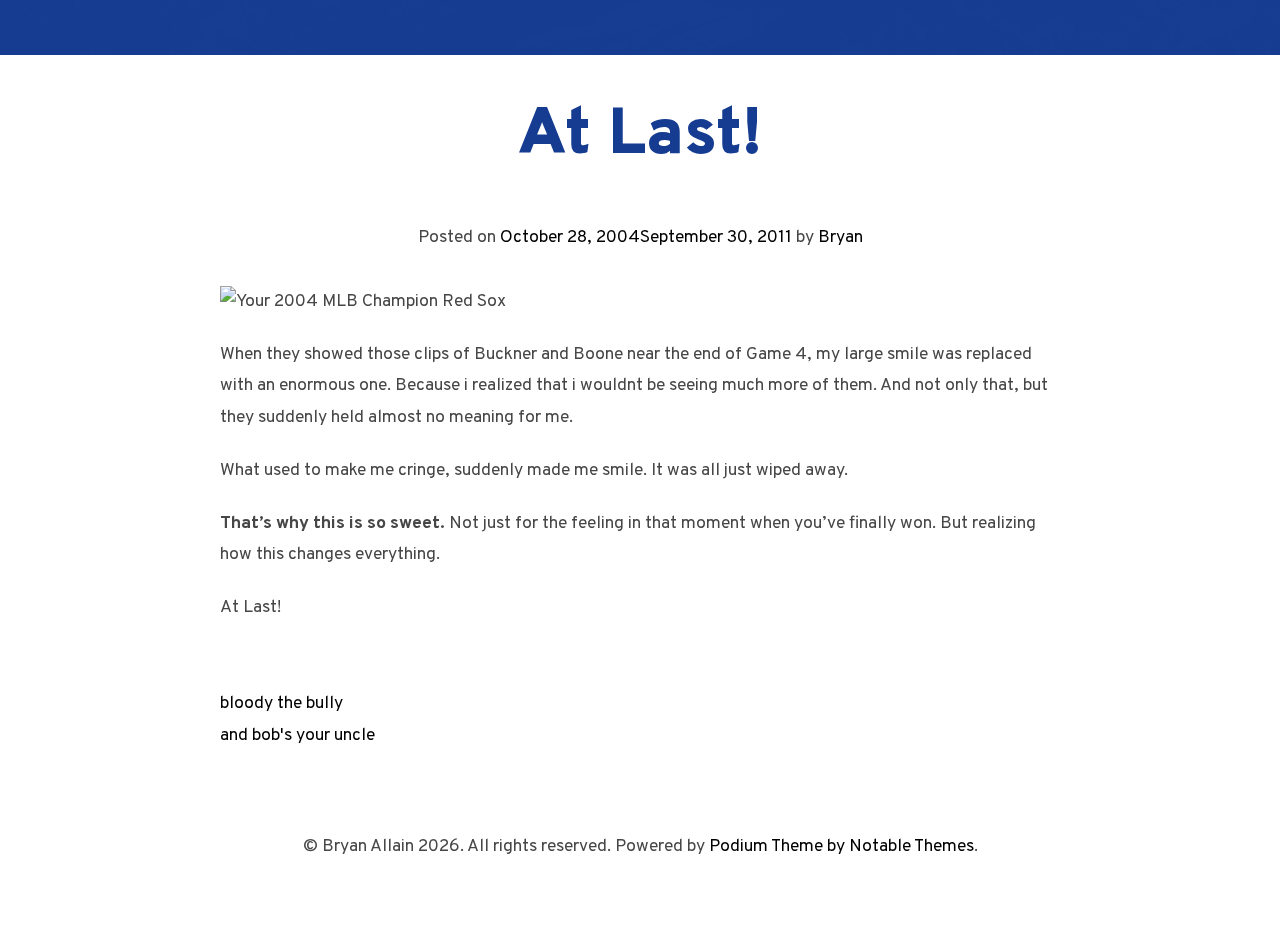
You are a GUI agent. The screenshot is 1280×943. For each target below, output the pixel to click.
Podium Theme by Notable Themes (841, 846)
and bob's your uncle (297, 735)
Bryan (840, 237)
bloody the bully (281, 703)
